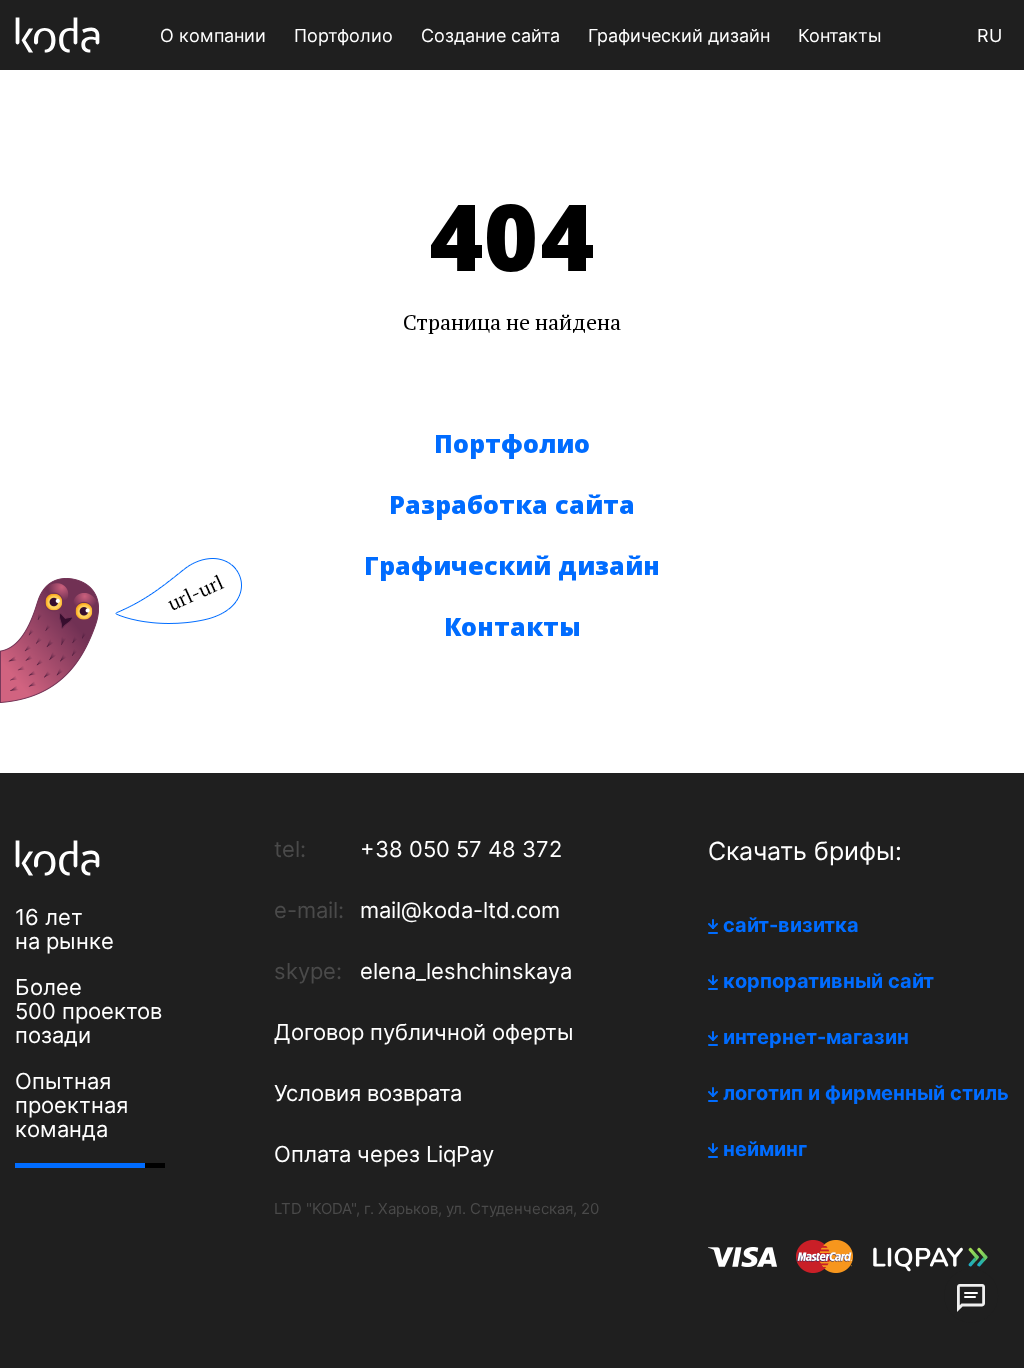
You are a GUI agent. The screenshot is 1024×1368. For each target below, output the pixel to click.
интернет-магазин (816, 1037)
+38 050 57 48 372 (461, 849)
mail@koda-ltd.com (460, 910)
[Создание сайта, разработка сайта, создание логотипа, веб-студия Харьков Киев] (57, 35)
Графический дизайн (512, 565)
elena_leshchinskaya (466, 971)
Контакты (512, 626)
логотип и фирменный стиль (866, 1093)
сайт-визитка (791, 925)
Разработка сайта (512, 504)
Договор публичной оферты (424, 1032)
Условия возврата (368, 1093)
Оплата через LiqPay (384, 1154)
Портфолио (512, 443)
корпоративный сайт (828, 981)
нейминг (765, 1149)
